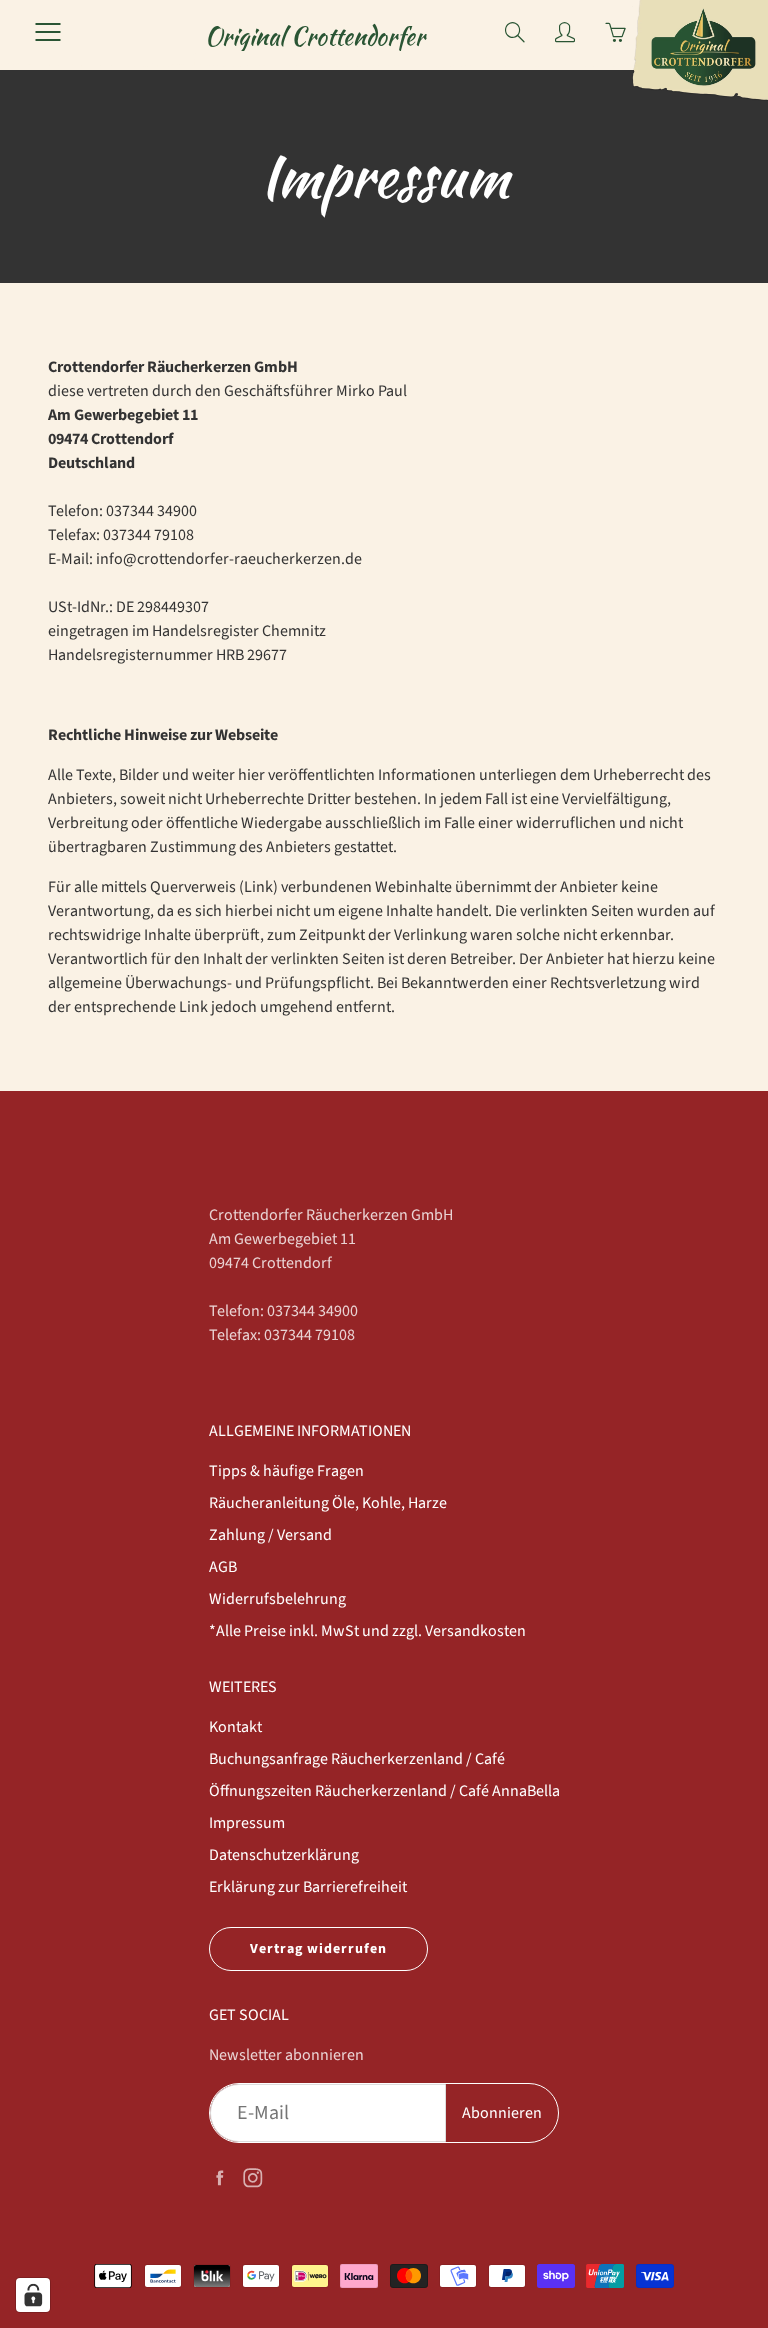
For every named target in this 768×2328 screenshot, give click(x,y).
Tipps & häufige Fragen (286, 1471)
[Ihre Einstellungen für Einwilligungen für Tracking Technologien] (33, 2295)
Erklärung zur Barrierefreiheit (308, 1887)
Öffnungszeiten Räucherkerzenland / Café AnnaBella (384, 1791)
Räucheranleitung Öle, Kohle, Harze (328, 1503)
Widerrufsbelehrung (277, 1599)
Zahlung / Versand (270, 1535)
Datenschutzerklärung (284, 1855)
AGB (223, 1567)
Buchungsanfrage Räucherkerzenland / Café (357, 1759)
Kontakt (235, 1727)
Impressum (247, 1823)
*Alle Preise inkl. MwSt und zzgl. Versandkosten (367, 1631)
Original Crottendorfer (315, 36)
